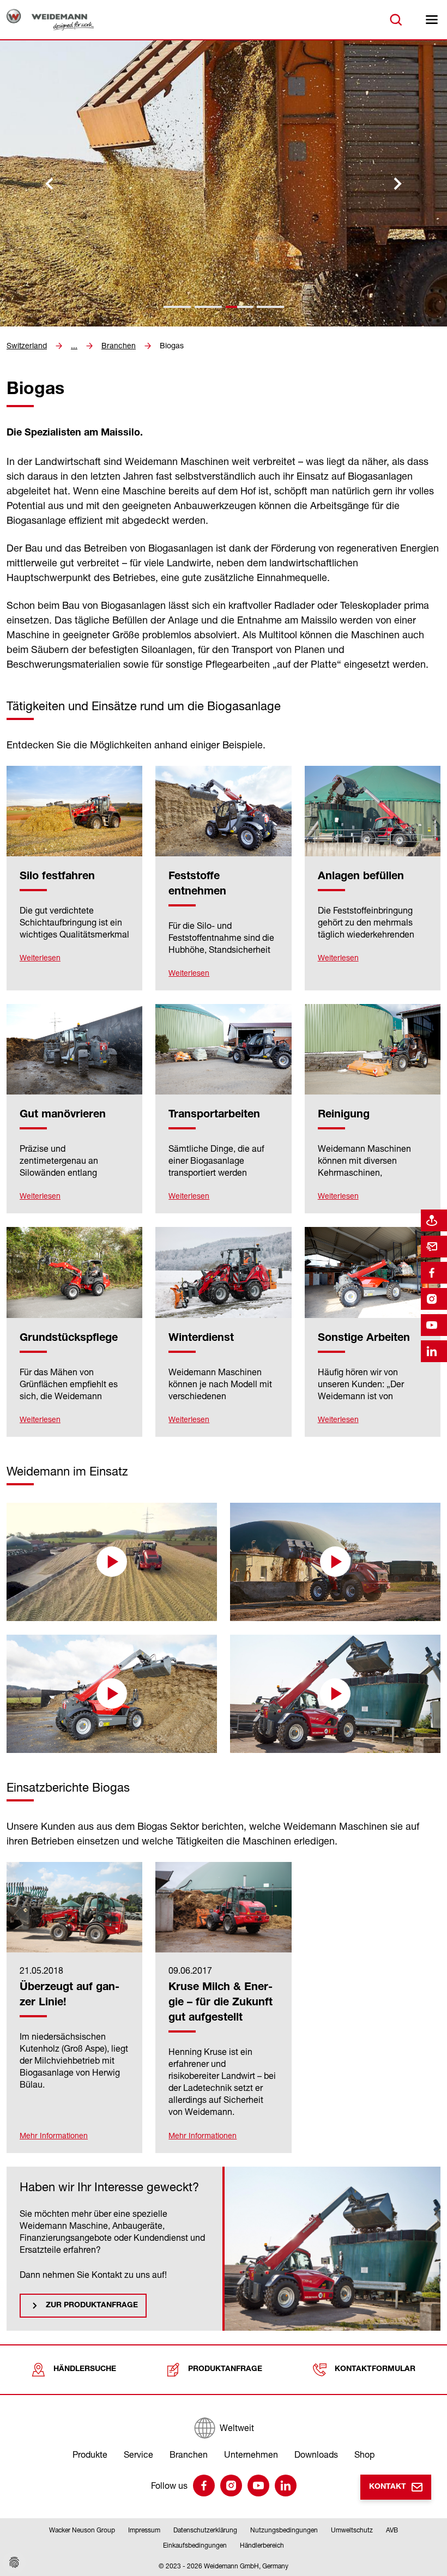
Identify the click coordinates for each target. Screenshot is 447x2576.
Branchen (119, 346)
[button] (112, 1562)
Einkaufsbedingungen (195, 2545)
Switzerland (27, 346)
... (74, 346)
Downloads (316, 2454)
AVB (392, 2530)
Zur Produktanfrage (92, 2306)
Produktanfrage (225, 2369)
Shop (364, 2454)
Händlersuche (85, 2369)
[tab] (177, 307)
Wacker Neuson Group (82, 2530)
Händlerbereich (262, 2545)
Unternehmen (251, 2454)
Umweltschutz (352, 2530)
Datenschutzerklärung (205, 2530)
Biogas (172, 346)
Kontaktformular (375, 2369)
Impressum (144, 2530)
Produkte (90, 2454)
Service (138, 2454)
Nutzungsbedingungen (284, 2530)
